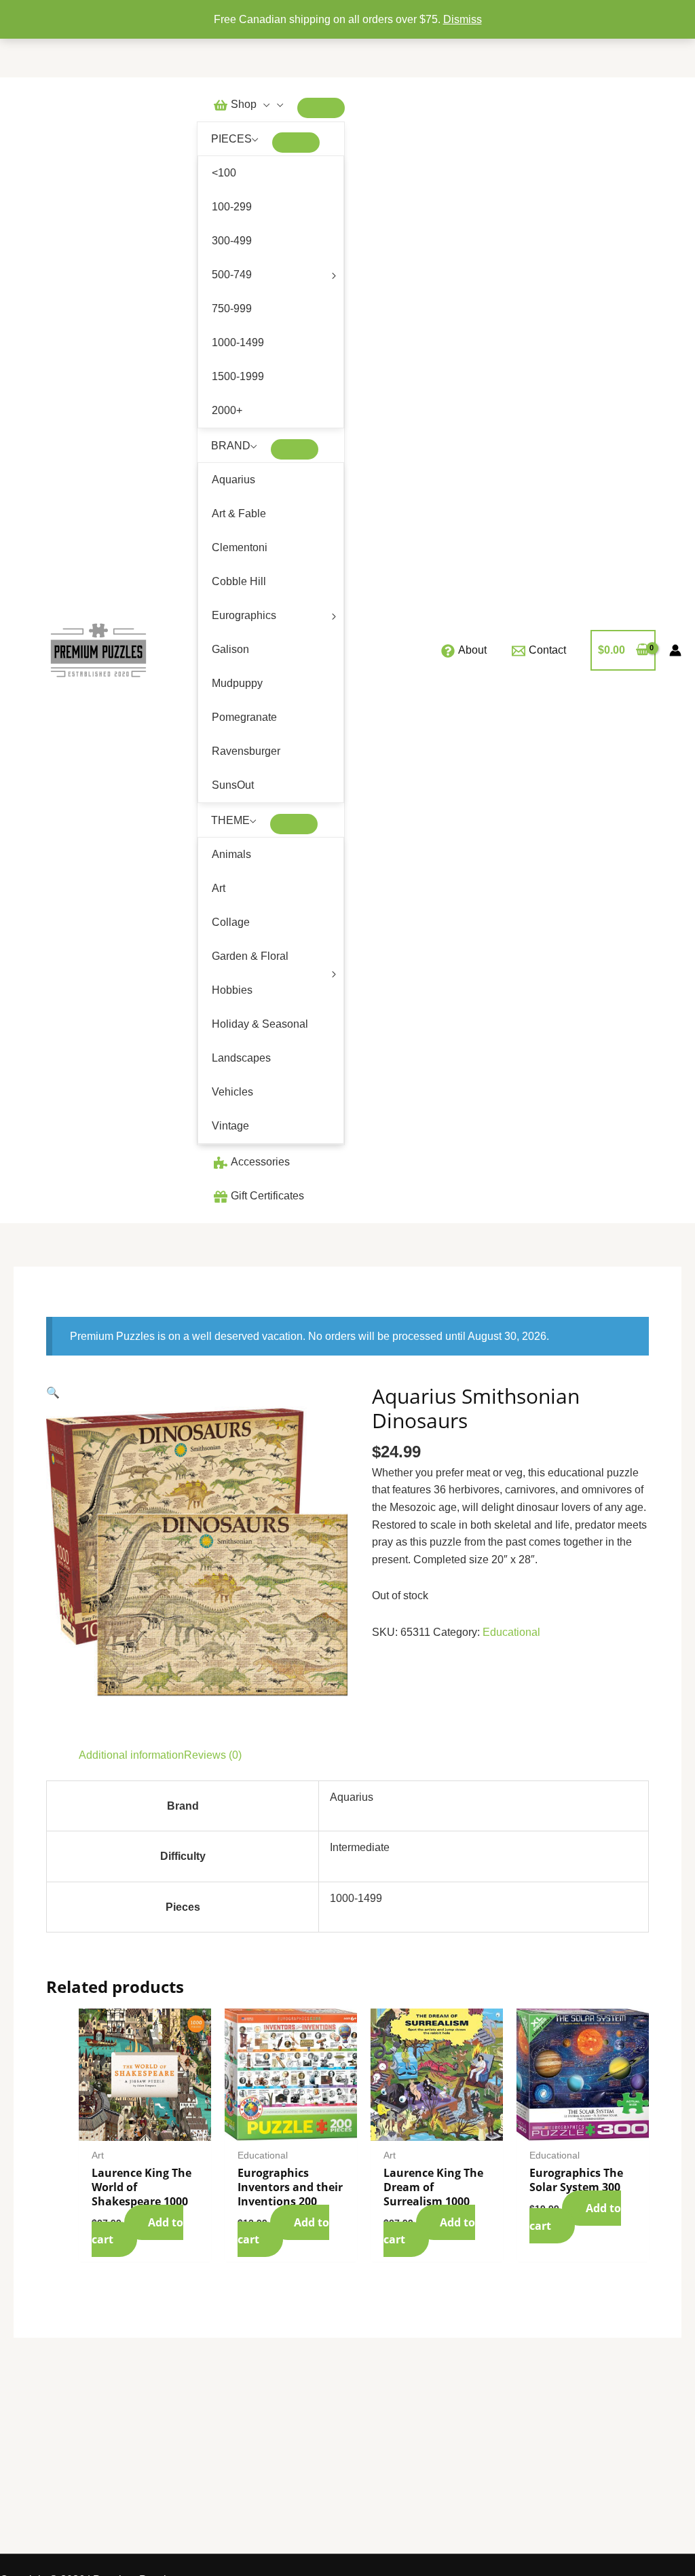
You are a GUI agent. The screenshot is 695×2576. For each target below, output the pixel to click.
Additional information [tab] (131, 1755)
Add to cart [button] (137, 2231)
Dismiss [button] (463, 19)
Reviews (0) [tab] (213, 1755)
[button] (263, 104)
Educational (511, 1632)
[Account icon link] (675, 650)
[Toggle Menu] (321, 108)
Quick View (145, 2128)
